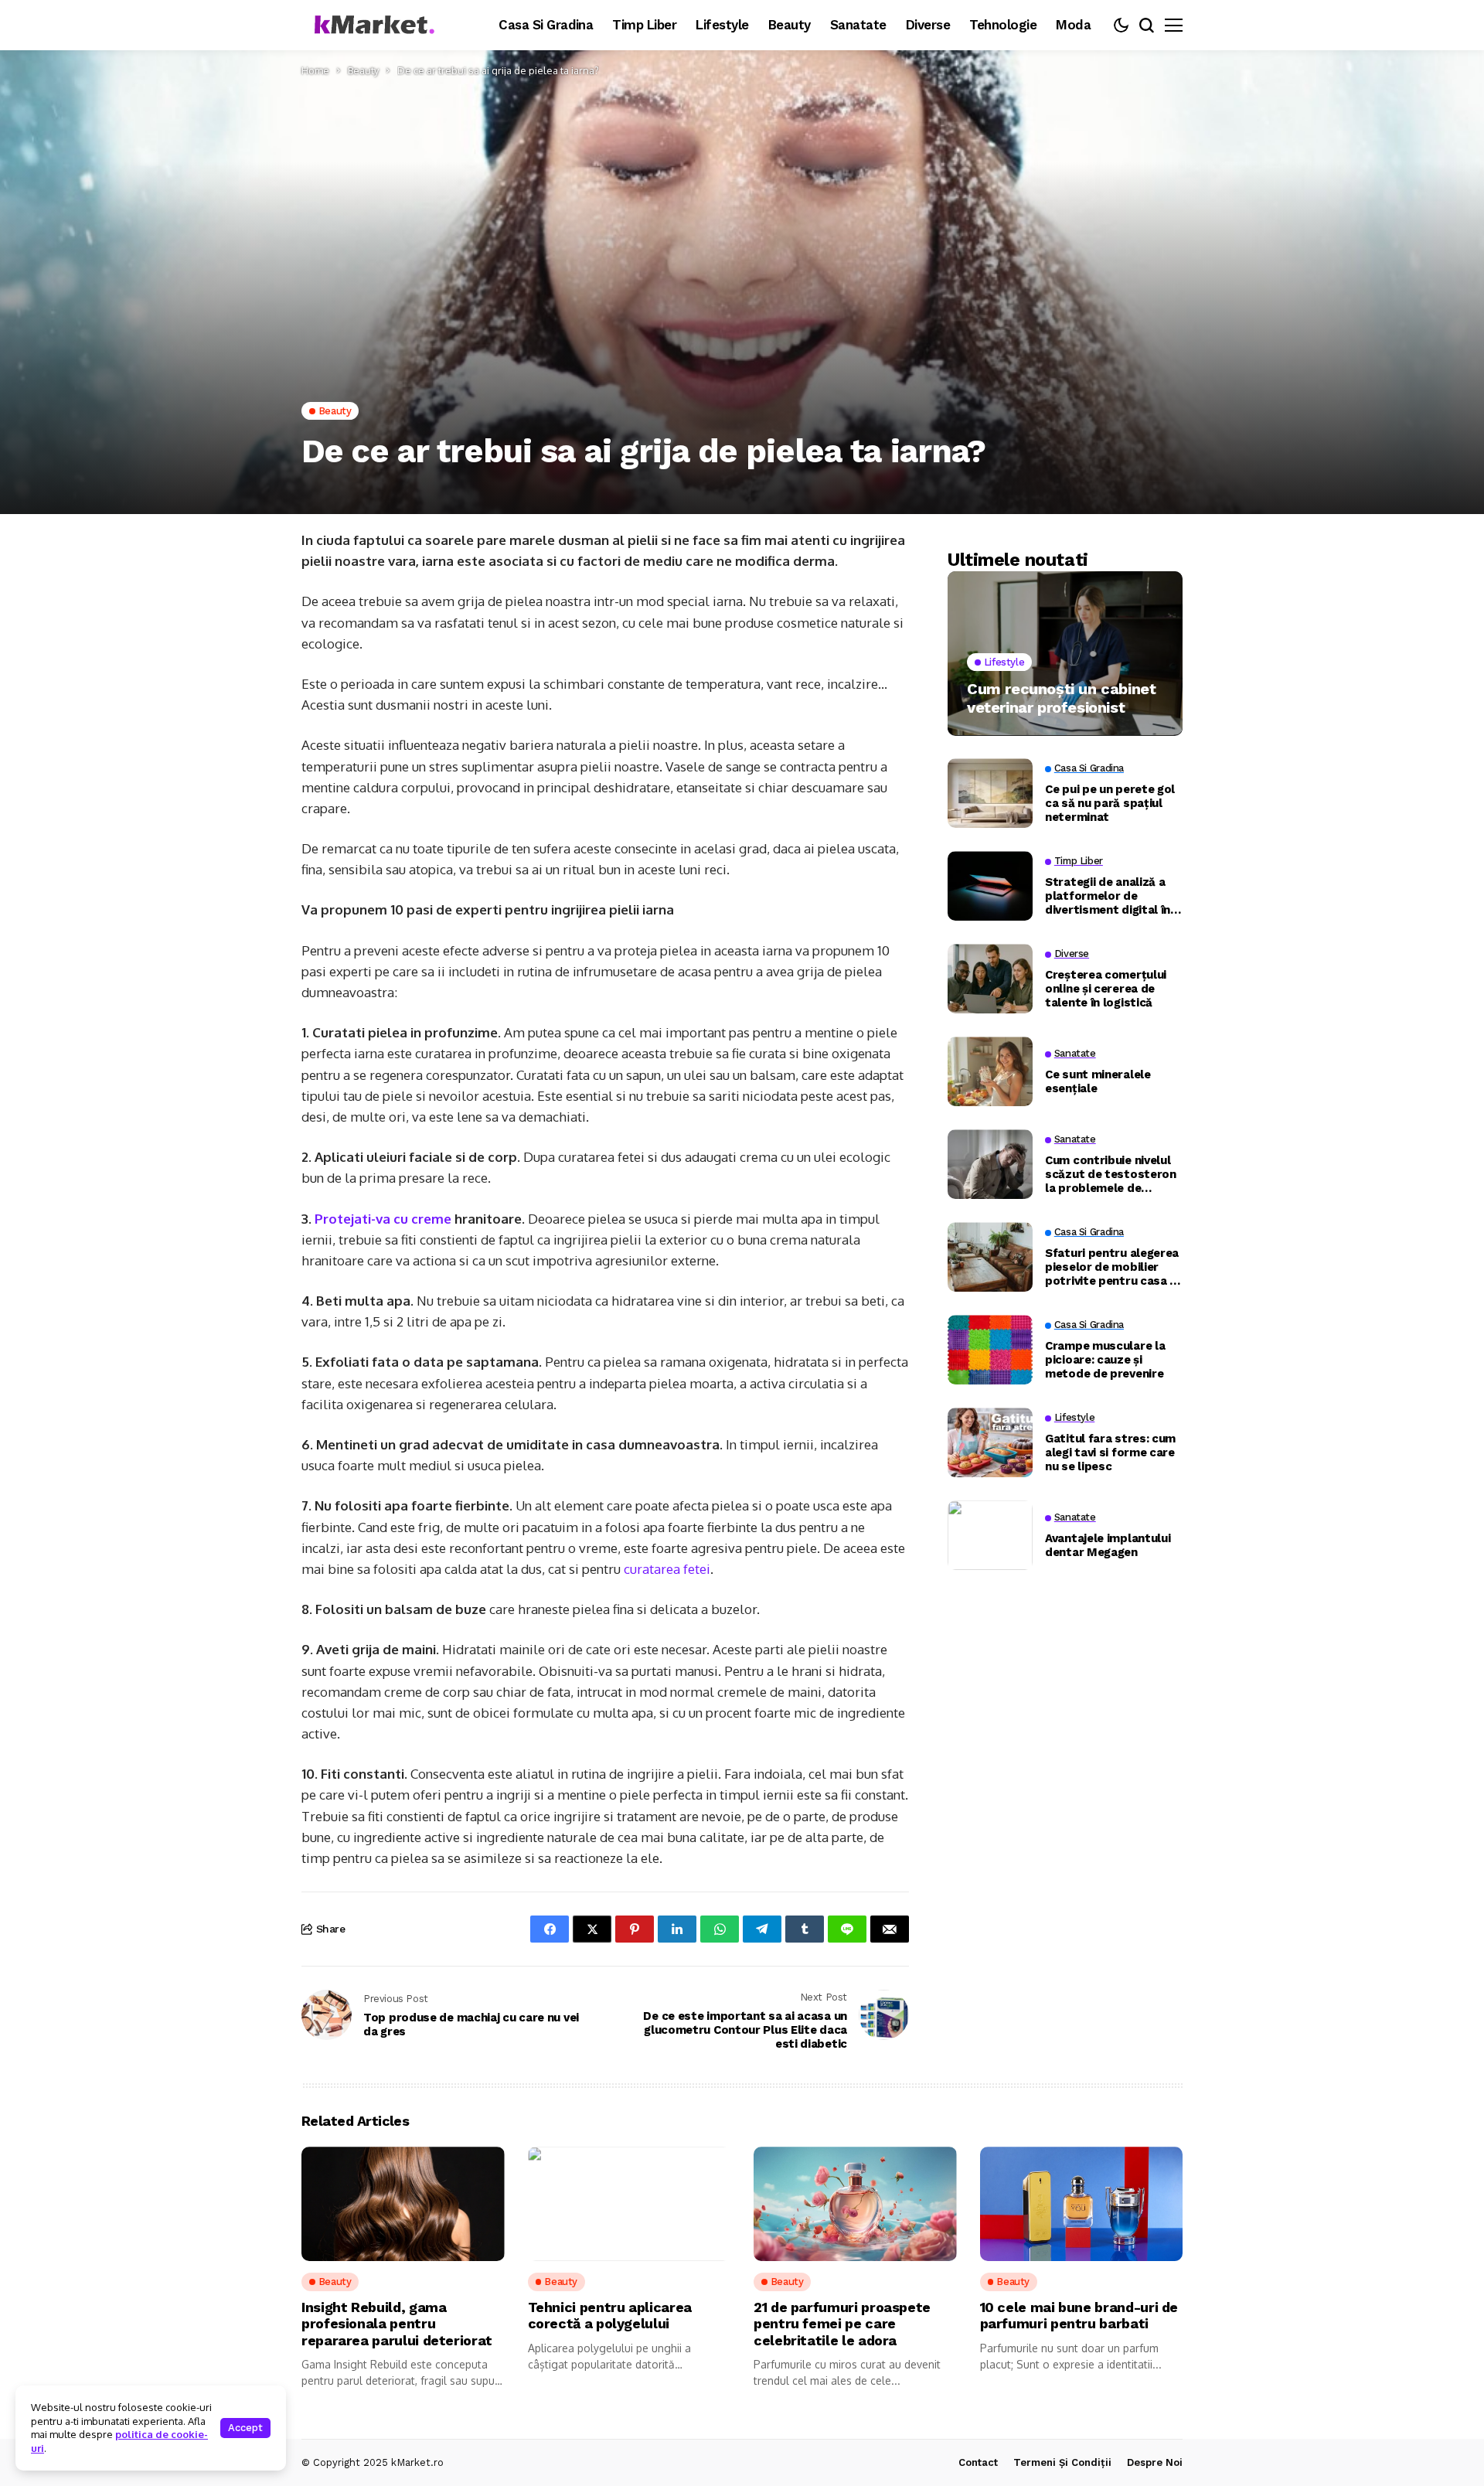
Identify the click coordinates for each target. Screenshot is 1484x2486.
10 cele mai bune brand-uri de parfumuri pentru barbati (1079, 2316)
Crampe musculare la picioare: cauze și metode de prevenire (1105, 1360)
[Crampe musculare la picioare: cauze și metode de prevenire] (990, 1350)
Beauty (363, 70)
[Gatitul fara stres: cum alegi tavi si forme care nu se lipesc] (990, 1442)
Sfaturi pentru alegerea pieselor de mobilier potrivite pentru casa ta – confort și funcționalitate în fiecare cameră (1114, 1267)
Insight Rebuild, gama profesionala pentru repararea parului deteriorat (397, 2324)
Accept (245, 2428)
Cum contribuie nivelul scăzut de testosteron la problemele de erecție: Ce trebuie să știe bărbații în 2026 (1111, 1174)
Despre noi (1155, 2462)
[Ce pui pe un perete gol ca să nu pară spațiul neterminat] (990, 793)
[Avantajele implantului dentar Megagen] (990, 1535)
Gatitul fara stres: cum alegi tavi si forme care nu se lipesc (1110, 1452)
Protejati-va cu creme (383, 1219)
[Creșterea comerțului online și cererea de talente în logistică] (990, 979)
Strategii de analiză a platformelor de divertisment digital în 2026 (1108, 896)
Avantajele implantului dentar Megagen (1108, 1545)
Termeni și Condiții (1062, 2462)
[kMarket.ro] (371, 25)
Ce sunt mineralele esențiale (1098, 1081)
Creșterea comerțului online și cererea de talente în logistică (1106, 989)
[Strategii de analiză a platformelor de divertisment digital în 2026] (990, 886)
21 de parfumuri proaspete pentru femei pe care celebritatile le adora (842, 2324)
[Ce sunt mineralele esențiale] (990, 1071)
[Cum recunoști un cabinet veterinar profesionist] (1065, 654)
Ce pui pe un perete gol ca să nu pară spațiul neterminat (1110, 803)
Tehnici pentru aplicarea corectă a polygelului (610, 2316)
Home (315, 70)
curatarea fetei (667, 1569)
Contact (978, 2462)
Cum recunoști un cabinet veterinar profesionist (1061, 697)
